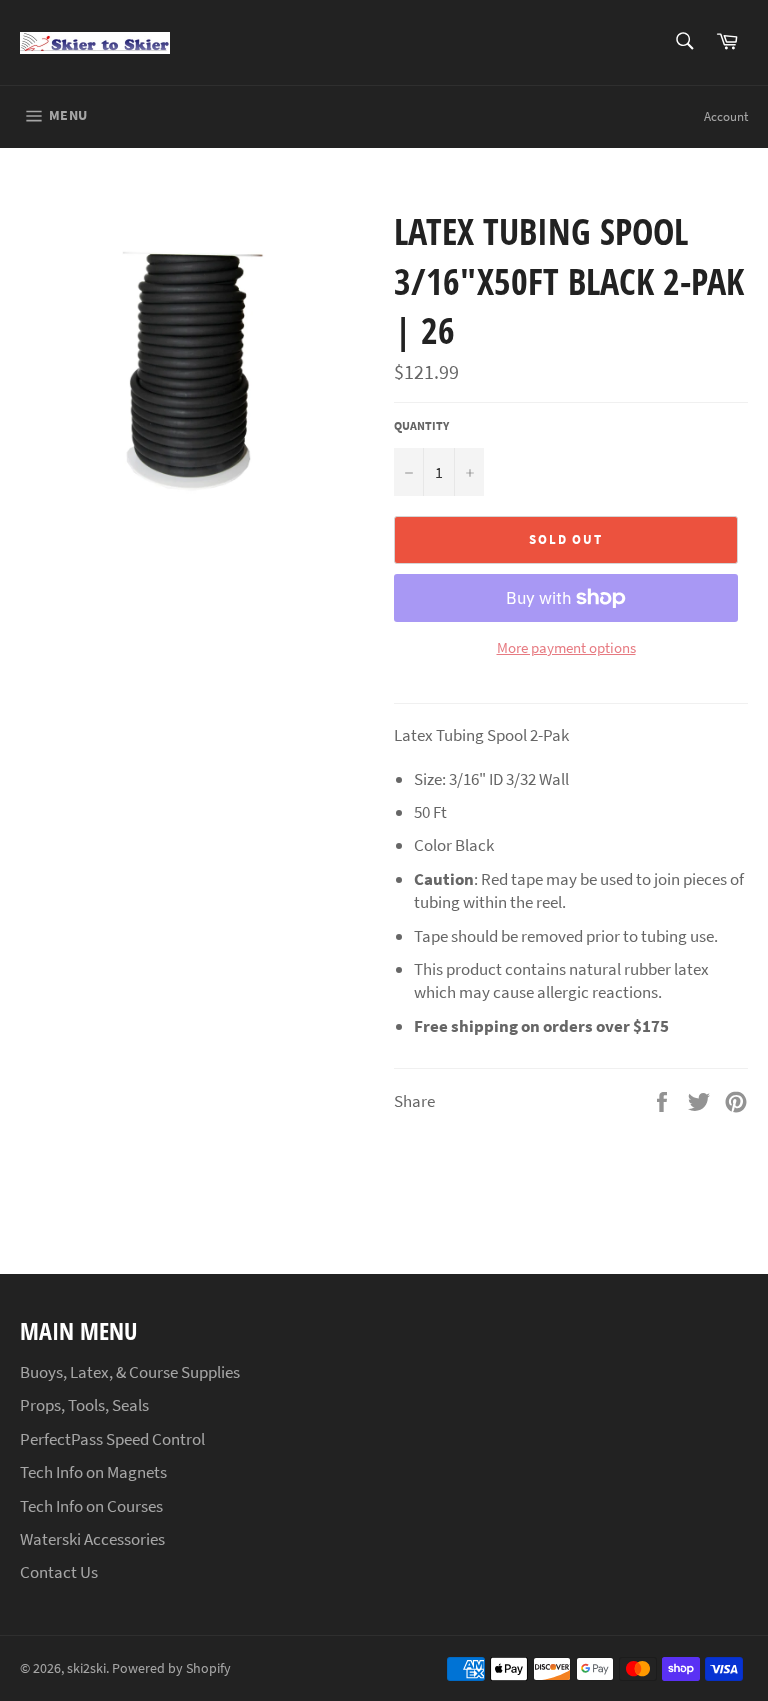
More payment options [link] (566, 647)
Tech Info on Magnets (93, 1472)
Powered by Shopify (171, 1668)
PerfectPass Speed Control (112, 1439)
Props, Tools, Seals (84, 1405)
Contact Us (59, 1572)
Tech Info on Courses (91, 1506)
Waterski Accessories (92, 1539)
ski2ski (86, 1668)
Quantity (421, 425)
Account (726, 116)
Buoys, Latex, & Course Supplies (130, 1372)
